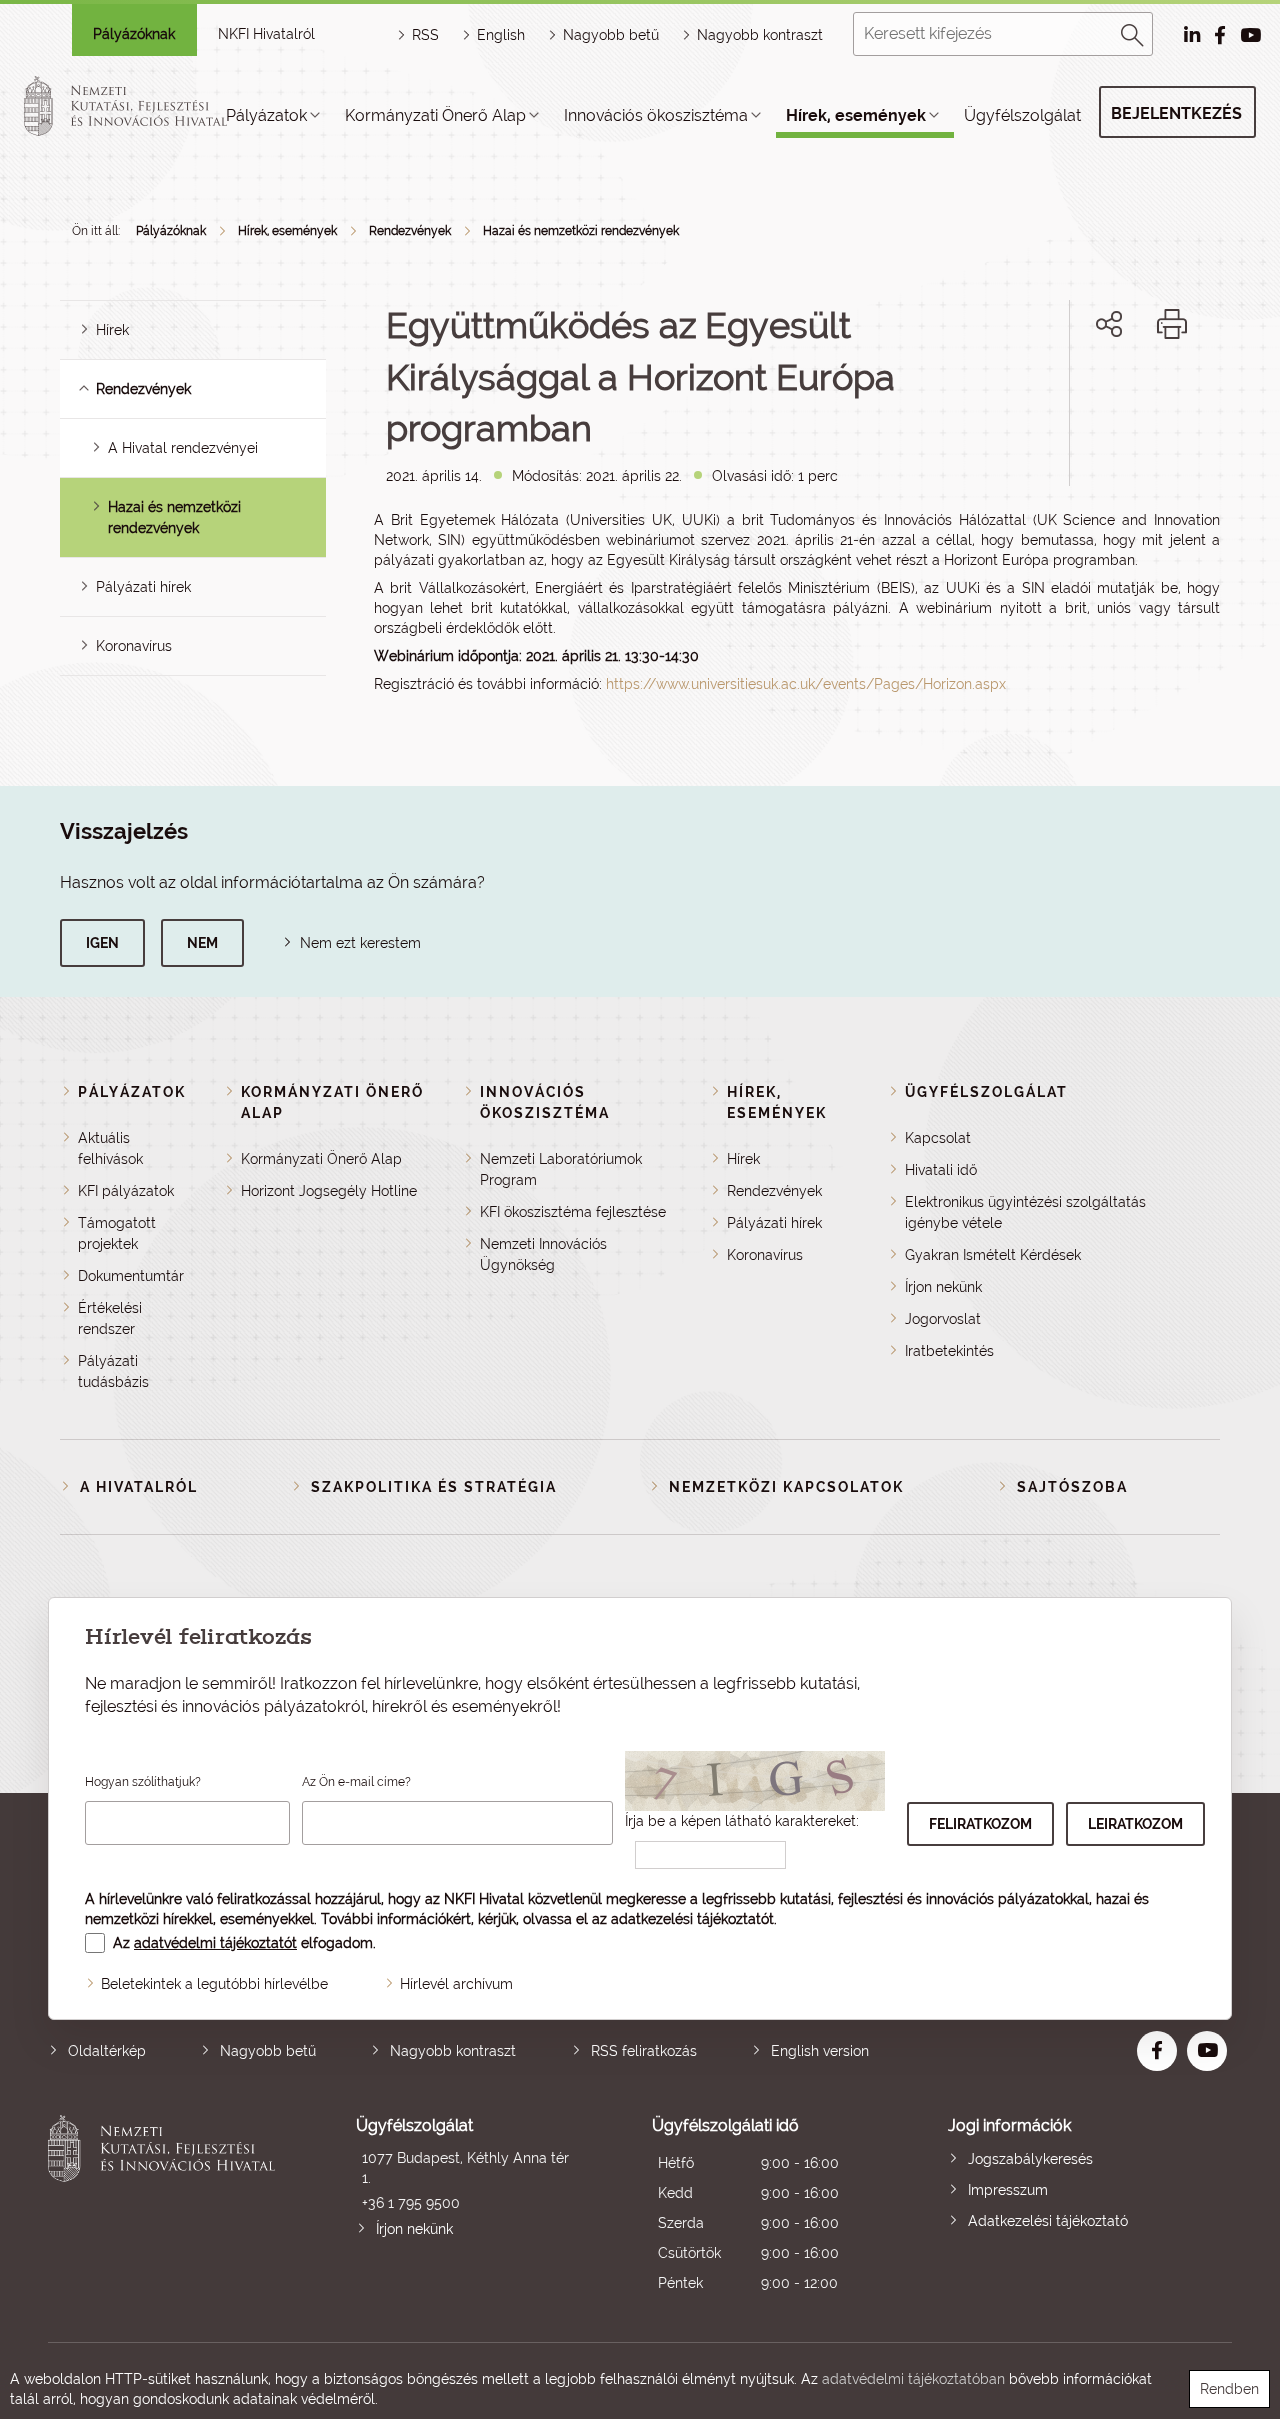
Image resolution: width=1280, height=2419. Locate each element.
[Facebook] (1086, 392)
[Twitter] (1131, 392)
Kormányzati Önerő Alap (435, 115)
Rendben (1229, 2389)
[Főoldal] (149, 106)
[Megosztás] (1109, 324)
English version (820, 2051)
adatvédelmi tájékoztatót (215, 1943)
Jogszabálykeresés (1030, 2159)
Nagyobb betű (268, 2051)
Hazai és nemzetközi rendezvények (581, 231)
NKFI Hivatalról (266, 34)
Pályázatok (266, 115)
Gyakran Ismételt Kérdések (993, 1255)
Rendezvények (410, 231)
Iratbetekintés (949, 1351)
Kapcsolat (938, 1138)
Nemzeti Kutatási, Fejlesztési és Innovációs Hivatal (166, 2206)
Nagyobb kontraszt (760, 35)
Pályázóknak (134, 34)
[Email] (1041, 392)
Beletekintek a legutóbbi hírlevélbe (214, 1984)
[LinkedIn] (1175, 392)
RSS (425, 35)
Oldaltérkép (107, 2051)
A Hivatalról (139, 1487)
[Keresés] (1133, 32)
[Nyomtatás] (1172, 324)
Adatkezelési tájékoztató (1048, 2221)
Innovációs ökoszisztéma (656, 115)
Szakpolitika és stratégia (434, 1487)
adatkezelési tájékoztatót (692, 1919)
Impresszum (1008, 2190)
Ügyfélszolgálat (1022, 115)
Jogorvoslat (943, 1319)
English (501, 35)
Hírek (112, 330)
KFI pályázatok (126, 1191)
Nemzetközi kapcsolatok (786, 1487)
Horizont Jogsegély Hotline (329, 1191)
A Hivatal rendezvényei (183, 448)
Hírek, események (856, 115)
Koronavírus (134, 646)
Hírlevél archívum (456, 1984)
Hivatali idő (941, 1170)
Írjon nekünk (943, 1287)
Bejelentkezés (1176, 113)
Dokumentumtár (131, 1276)
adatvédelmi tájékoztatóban (913, 2379)
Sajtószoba (1072, 1487)
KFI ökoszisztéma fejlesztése (573, 1212)
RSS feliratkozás (644, 2051)
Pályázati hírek (143, 587)
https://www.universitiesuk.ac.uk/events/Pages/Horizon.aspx (806, 684)
